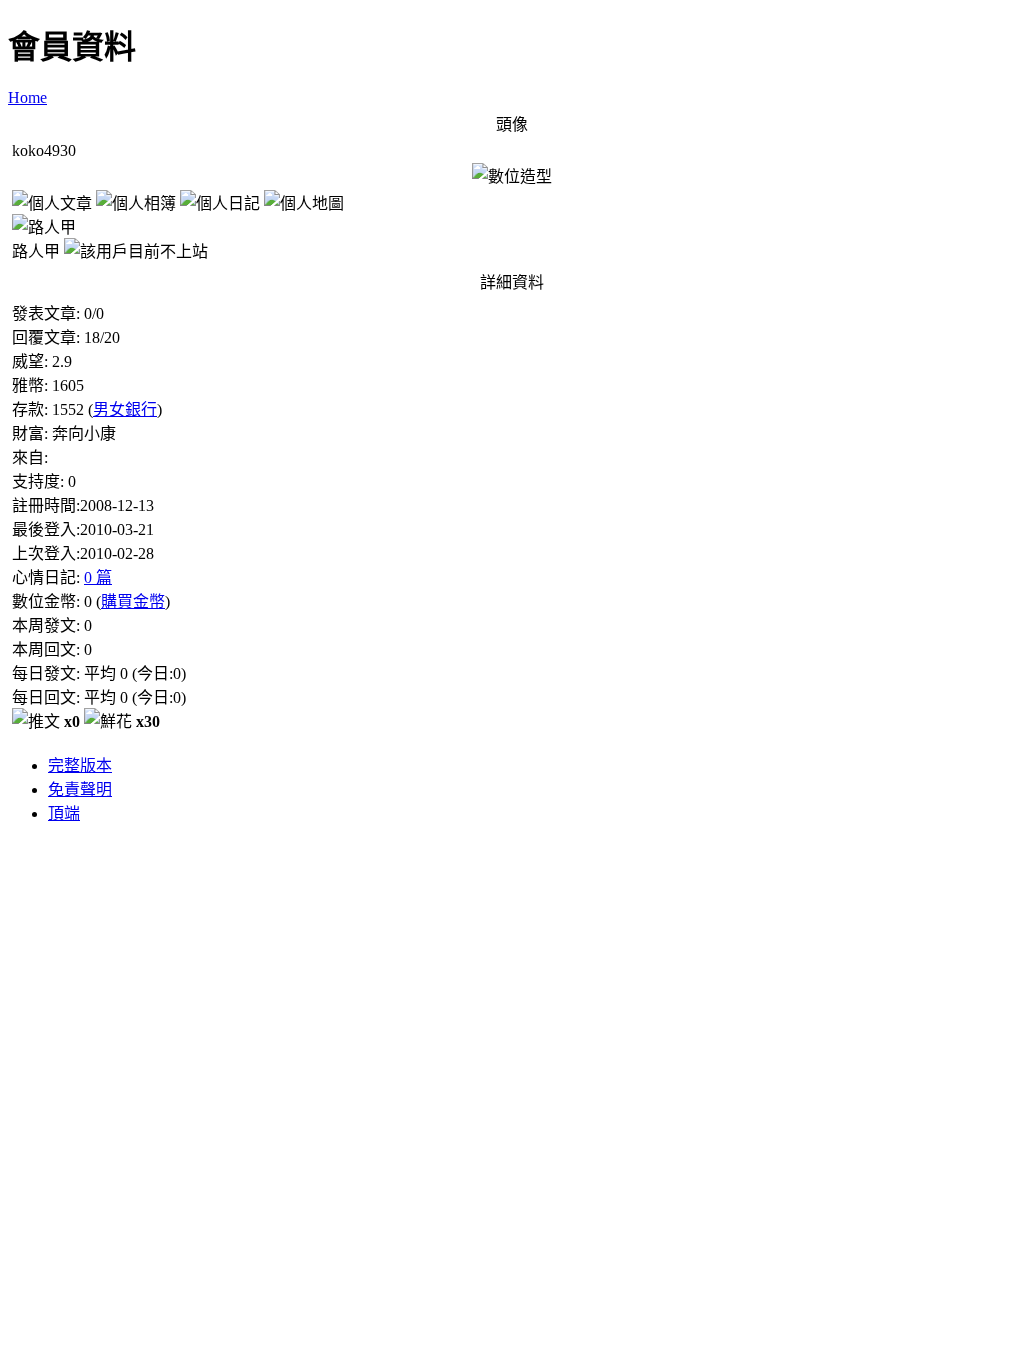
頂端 (64, 813)
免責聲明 (80, 789)
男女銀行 (125, 409)
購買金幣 (133, 601)
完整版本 (80, 765)
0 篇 (98, 577)
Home (27, 97)
